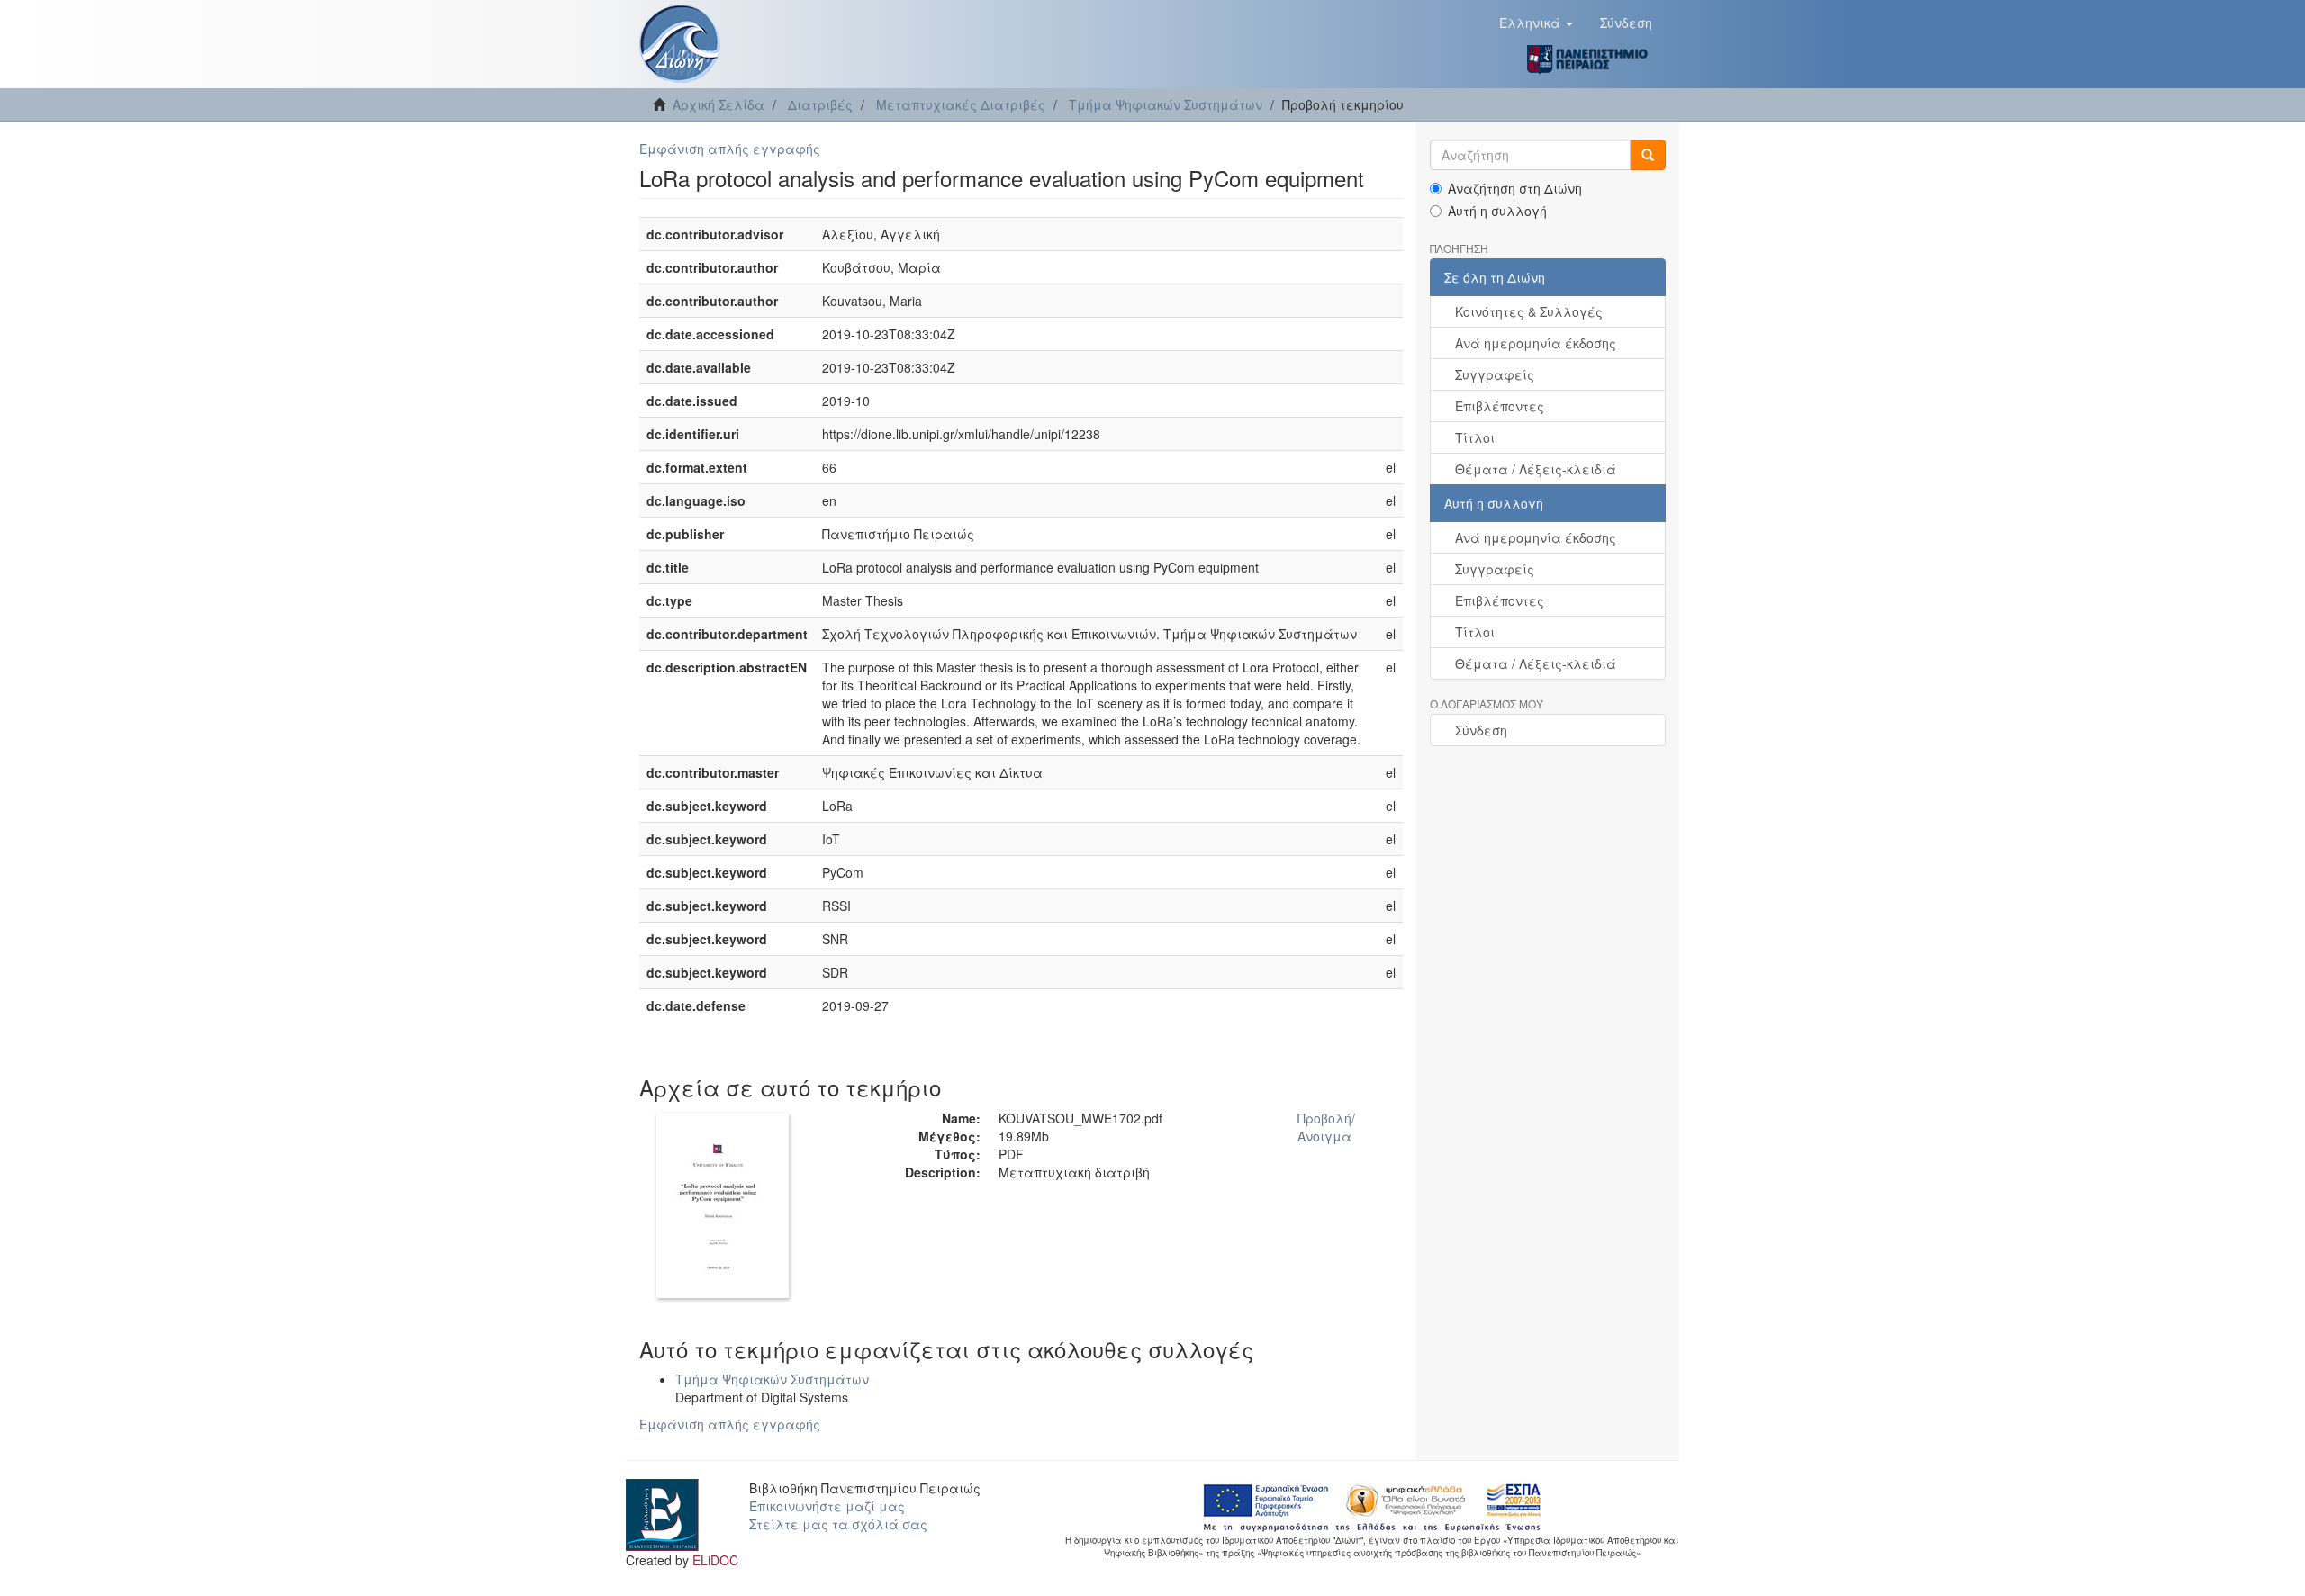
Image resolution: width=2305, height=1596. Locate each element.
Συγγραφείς (1495, 374)
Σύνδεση (1481, 730)
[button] (1536, 23)
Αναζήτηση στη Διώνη (1515, 188)
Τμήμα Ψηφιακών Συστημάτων (1166, 104)
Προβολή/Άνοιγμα (1326, 1127)
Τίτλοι (1475, 437)
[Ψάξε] (1648, 155)
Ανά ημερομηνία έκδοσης (1536, 343)
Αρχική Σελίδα (719, 104)
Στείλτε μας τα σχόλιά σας (838, 1524)
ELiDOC (715, 1560)
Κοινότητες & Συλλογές (1529, 311)
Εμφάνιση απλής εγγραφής (730, 149)
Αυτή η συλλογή (1497, 211)
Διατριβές (820, 104)
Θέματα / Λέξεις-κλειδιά (1536, 469)
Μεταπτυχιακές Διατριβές (961, 104)
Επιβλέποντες (1500, 406)
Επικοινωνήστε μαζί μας (827, 1506)
